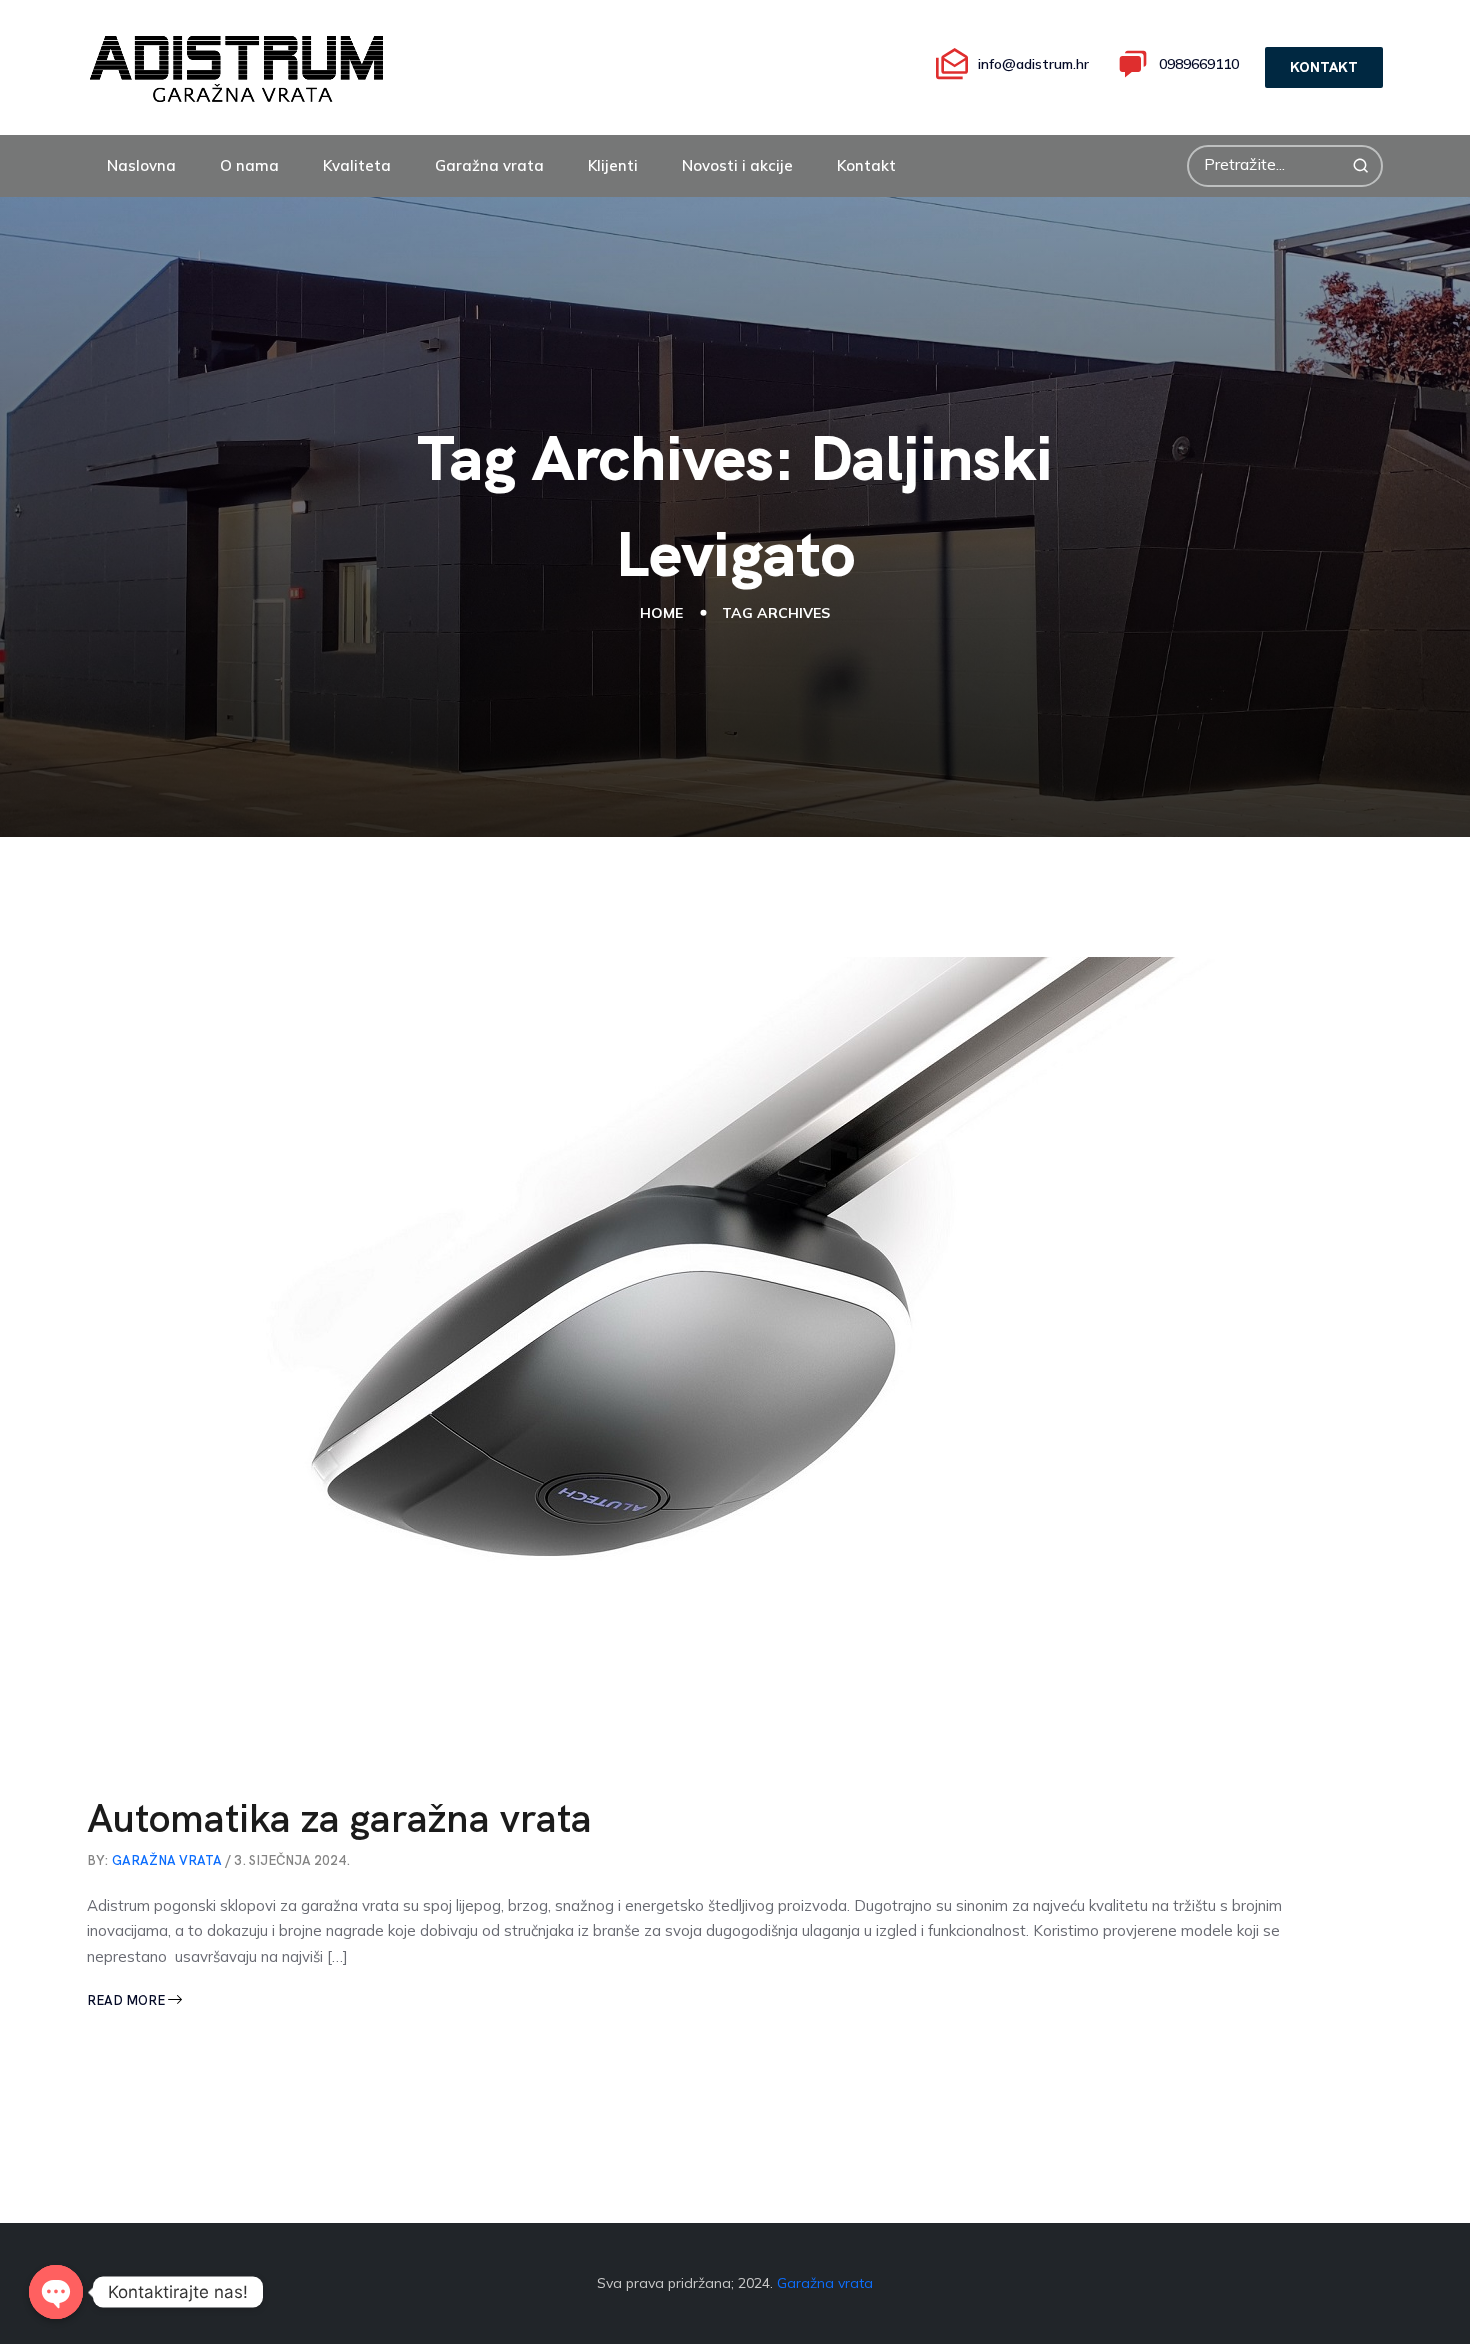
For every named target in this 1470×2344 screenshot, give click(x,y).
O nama (249, 165)
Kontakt (866, 165)
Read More (127, 2000)
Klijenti (613, 165)
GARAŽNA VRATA (167, 1860)
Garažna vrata (489, 165)
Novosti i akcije (737, 165)
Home (661, 613)
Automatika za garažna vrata (339, 1818)
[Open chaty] (56, 2292)
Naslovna (141, 165)
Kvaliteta (357, 165)
